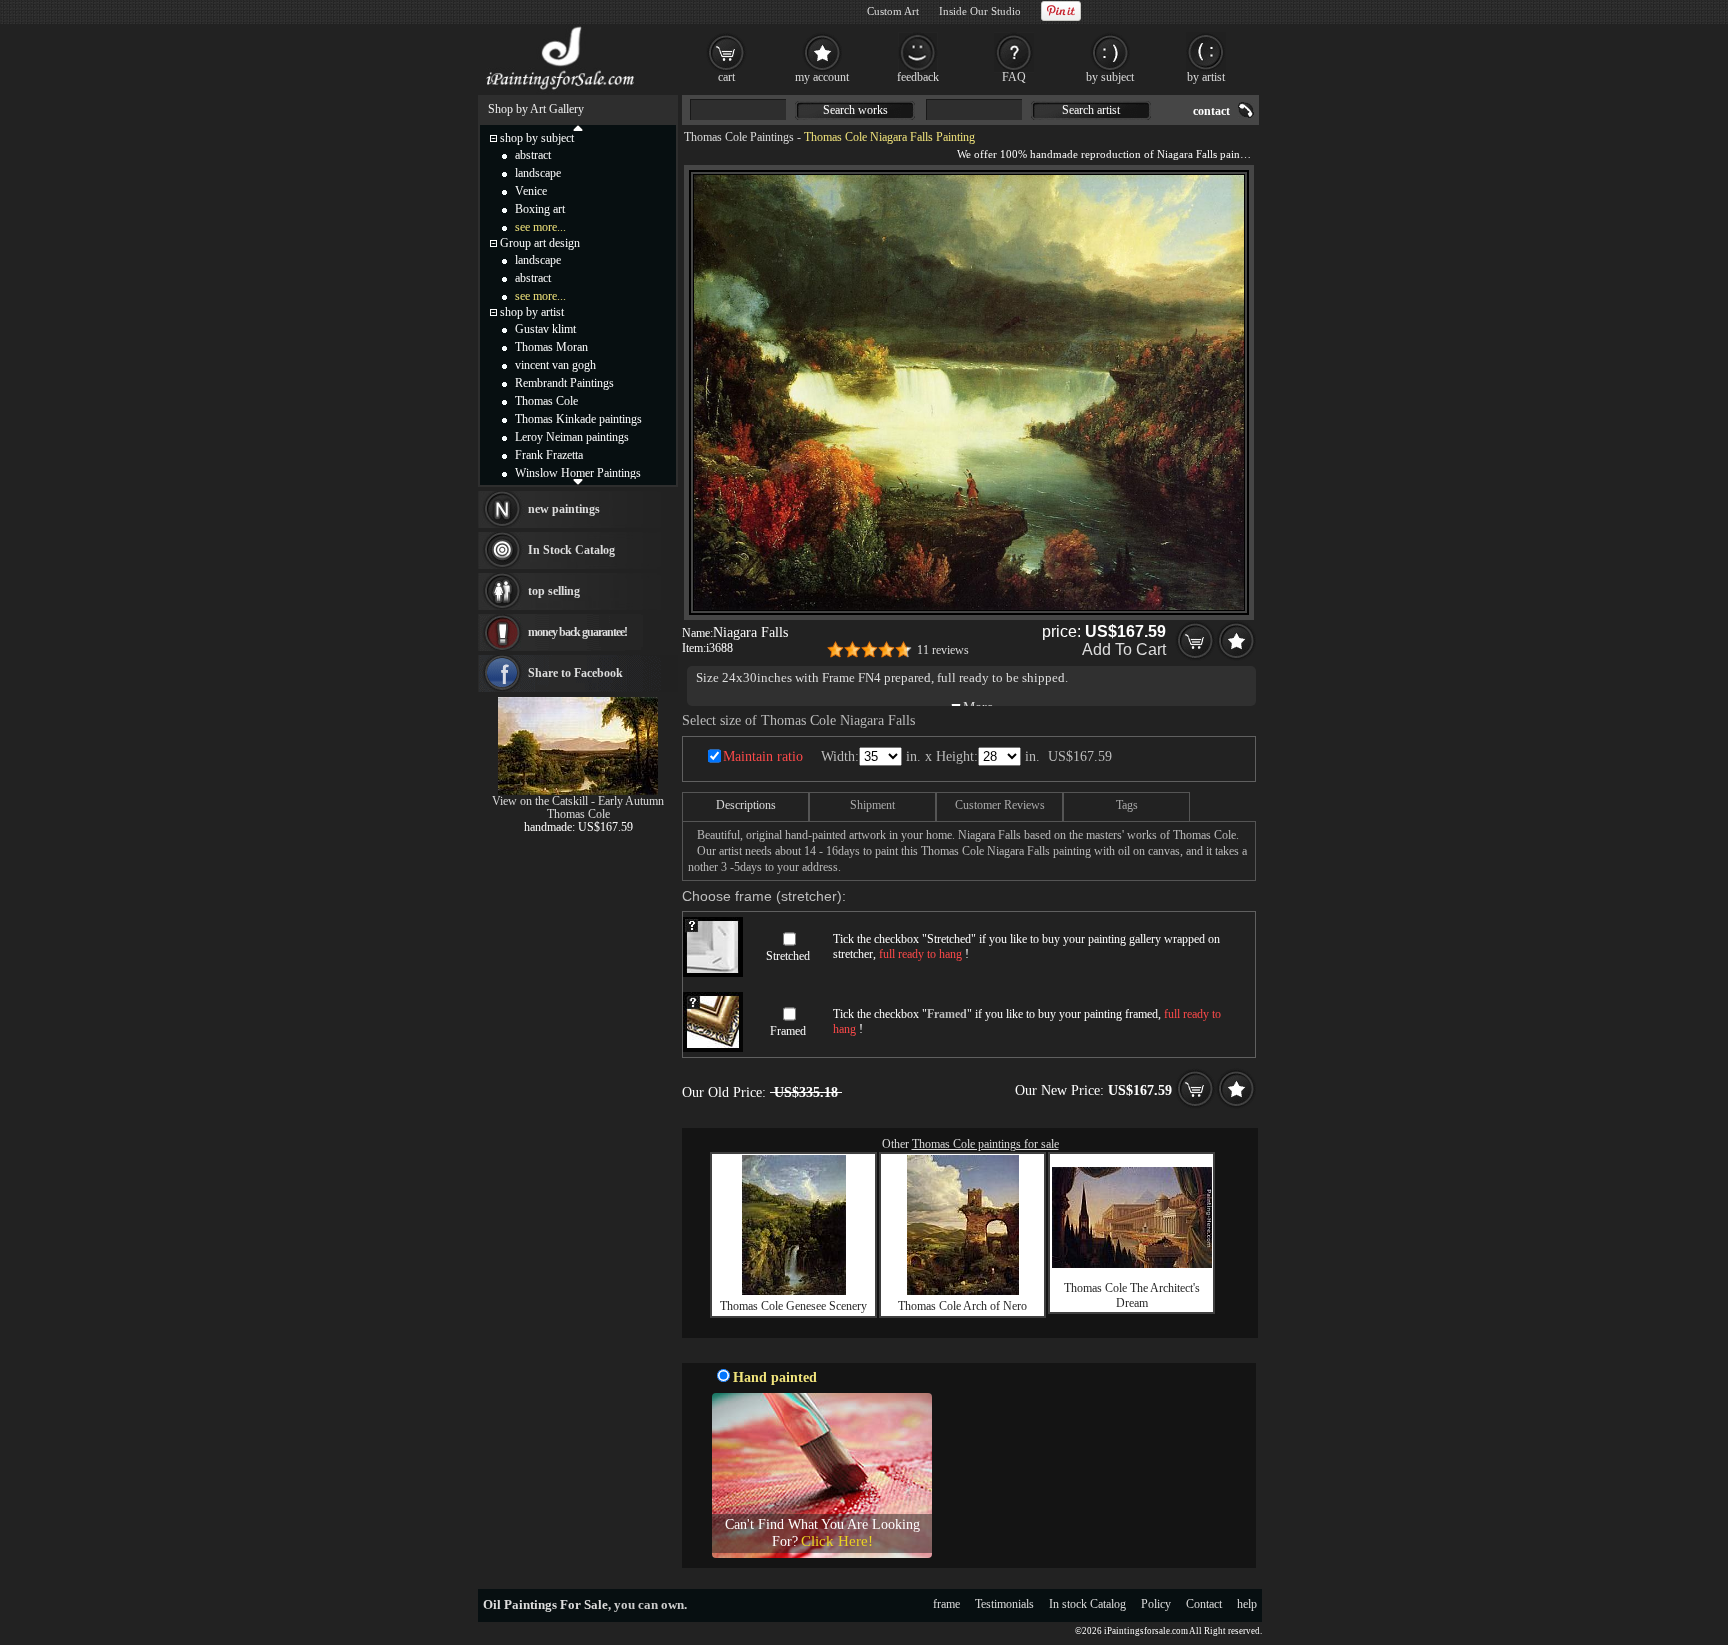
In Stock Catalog (571, 550)
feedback (918, 77)
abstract (533, 155)
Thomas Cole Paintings (739, 137)
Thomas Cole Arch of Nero (962, 1306)
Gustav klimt (545, 329)
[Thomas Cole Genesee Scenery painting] (794, 1291)
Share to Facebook (575, 673)
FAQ (1014, 77)
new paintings (564, 509)
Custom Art (893, 11)
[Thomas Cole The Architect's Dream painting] (1132, 1264)
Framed (788, 1031)
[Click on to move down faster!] (578, 481)
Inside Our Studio (980, 11)
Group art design (540, 243)
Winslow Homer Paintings (578, 473)
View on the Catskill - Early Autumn (578, 801)
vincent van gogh (555, 365)
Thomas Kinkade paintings (578, 419)
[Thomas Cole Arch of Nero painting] (963, 1291)
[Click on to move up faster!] (578, 127)
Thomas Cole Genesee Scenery (793, 1306)
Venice (531, 191)
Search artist (1091, 110)
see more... (540, 227)
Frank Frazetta (549, 455)
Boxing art (540, 209)
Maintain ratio (763, 756)
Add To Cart (1124, 649)
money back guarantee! (577, 632)
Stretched (788, 956)
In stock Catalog (1087, 1604)
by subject (1110, 77)
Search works (855, 110)
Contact (1204, 1604)
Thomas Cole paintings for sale (985, 1144)
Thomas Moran (551, 347)
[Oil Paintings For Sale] (561, 90)
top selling (554, 591)
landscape (538, 173)
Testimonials (1004, 1604)
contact (1211, 111)
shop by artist (532, 312)
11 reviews (943, 650)
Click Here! (837, 1541)
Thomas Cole (546, 401)
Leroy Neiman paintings (572, 437)
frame (946, 1604)
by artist (1206, 77)
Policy (1156, 1604)
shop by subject (537, 138)
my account (822, 77)
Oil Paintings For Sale (545, 1604)
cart (726, 77)
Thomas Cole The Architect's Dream (1132, 1295)
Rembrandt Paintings (564, 383)
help (1247, 1604)
